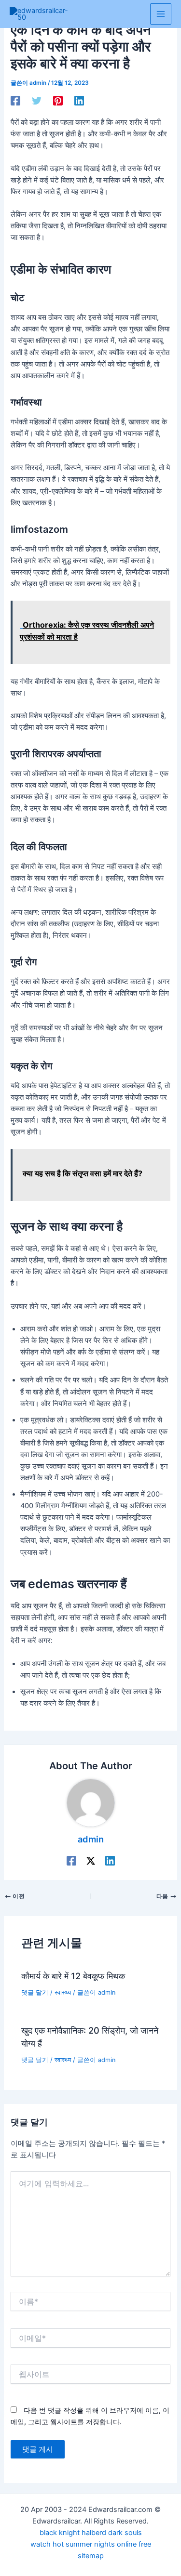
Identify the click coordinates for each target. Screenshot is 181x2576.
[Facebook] (15, 101)
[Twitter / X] (91, 1861)
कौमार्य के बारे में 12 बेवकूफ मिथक (73, 1976)
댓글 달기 (35, 1992)
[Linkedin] (79, 101)
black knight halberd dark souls (91, 2533)
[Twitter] (37, 101)
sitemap (91, 2556)
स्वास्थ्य (63, 1992)
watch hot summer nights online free (91, 2544)
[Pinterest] (58, 101)
